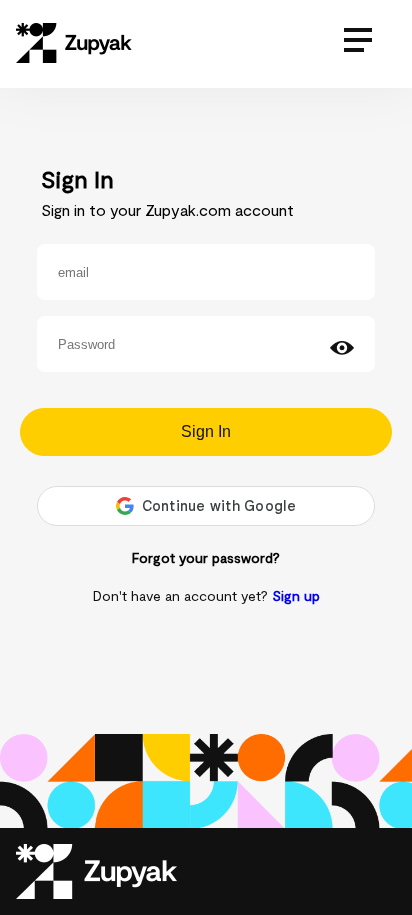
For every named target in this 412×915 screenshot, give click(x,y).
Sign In (206, 431)
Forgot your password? (206, 557)
